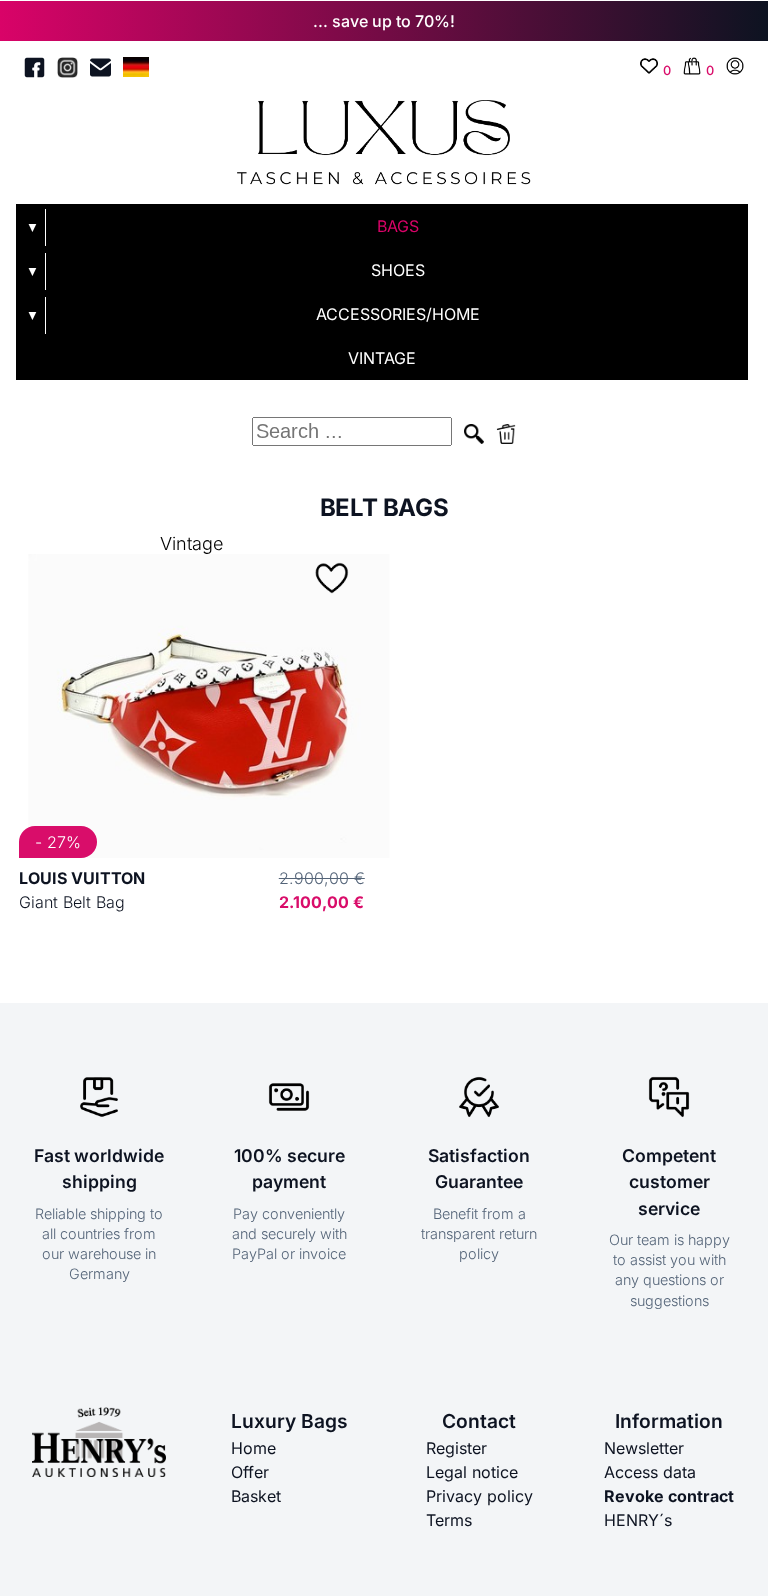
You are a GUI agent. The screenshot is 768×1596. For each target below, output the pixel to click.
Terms (449, 1520)
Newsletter (644, 1448)
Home (253, 1448)
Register (456, 1448)
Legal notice (472, 1472)
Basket (256, 1496)
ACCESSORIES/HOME (398, 314)
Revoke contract (669, 1496)
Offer (250, 1472)
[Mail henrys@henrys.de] (100, 70)
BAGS (398, 226)
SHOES (398, 270)
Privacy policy (479, 1496)
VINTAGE (382, 358)
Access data (650, 1472)
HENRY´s (638, 1520)
